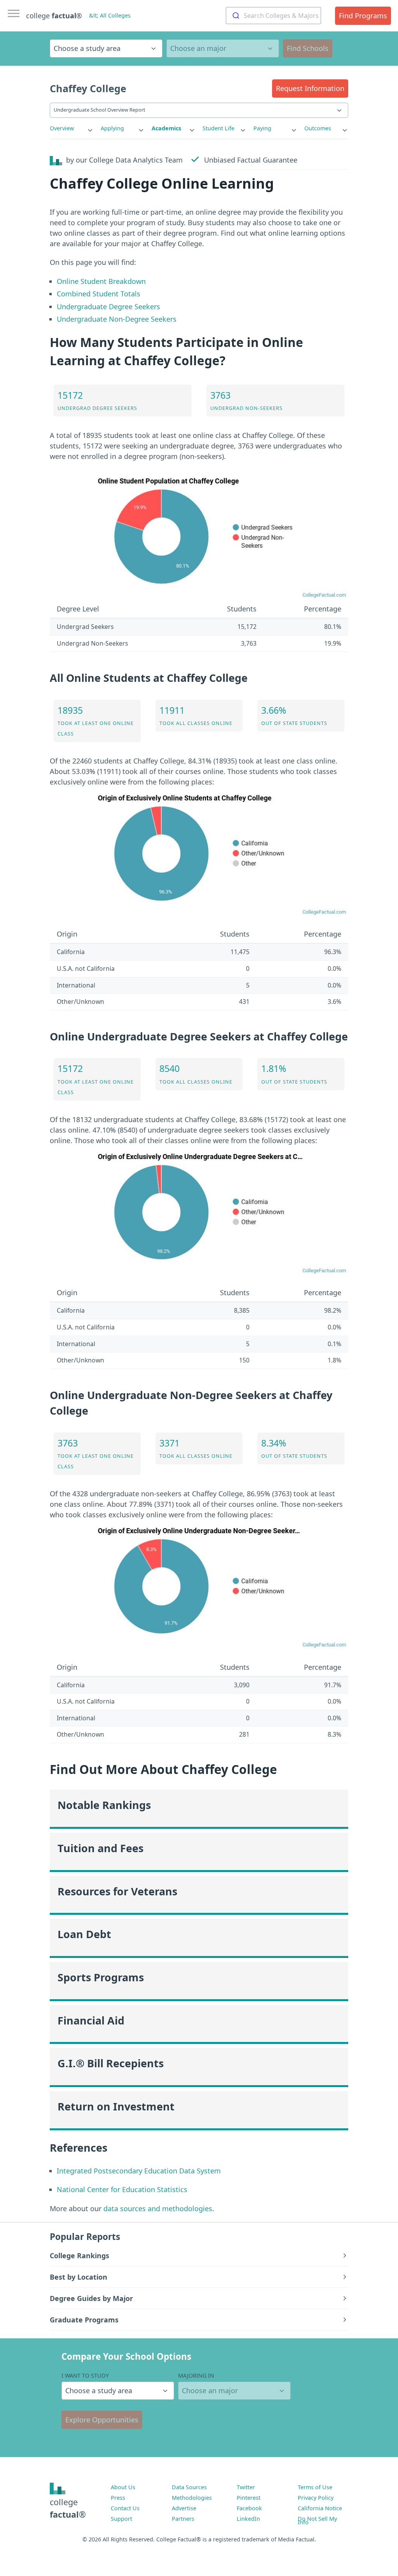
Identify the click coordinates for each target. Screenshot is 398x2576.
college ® (54, 16)
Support (121, 2519)
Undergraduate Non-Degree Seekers (117, 319)
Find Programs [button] (363, 16)
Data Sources (189, 2487)
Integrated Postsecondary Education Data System (139, 2171)
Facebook (249, 2508)
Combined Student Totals (99, 294)
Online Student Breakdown (101, 281)
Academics (166, 128)
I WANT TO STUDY (85, 2375)
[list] (72, 128)
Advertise (184, 2508)
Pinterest (249, 2498)
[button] (310, 88)
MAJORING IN (196, 2375)
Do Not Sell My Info (317, 2520)
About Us (123, 2487)
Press (118, 2498)
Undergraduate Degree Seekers (108, 306)
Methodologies (192, 2498)
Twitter (246, 2487)
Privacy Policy (316, 2498)
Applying (112, 128)
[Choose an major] (223, 48)
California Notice (320, 2508)
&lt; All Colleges (110, 15)
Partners (183, 2519)
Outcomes (318, 128)
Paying (262, 128)
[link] (72, 128)
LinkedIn (248, 2519)
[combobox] (273, 16)
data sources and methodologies (158, 2208)
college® (68, 2508)
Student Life (218, 128)
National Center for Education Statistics (122, 2189)
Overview (62, 128)
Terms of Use (315, 2487)
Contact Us (125, 2508)
